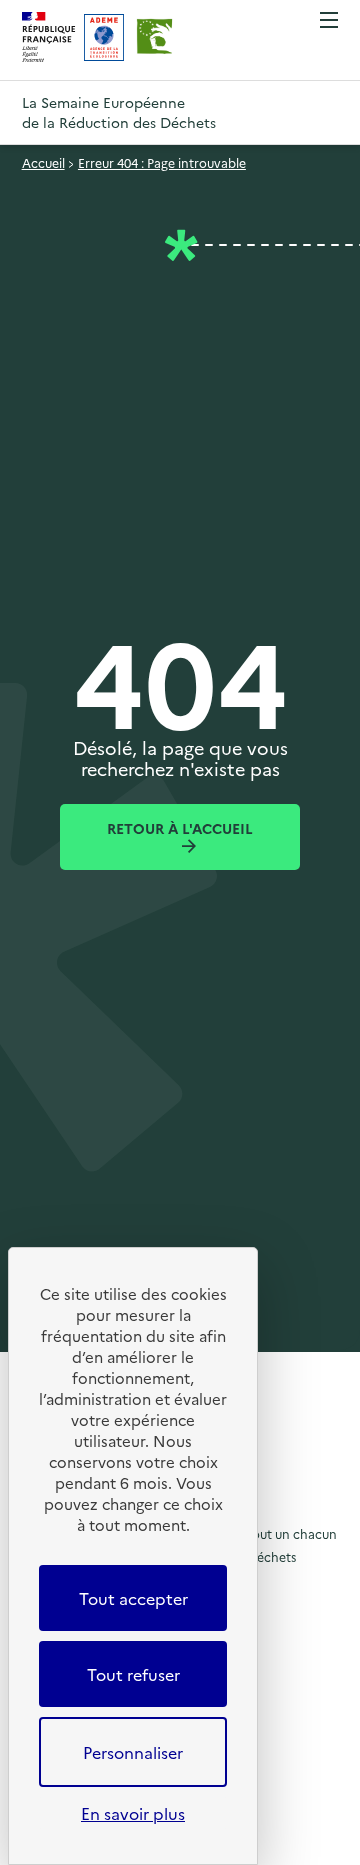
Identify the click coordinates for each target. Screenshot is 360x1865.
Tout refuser (133, 1674)
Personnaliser (133, 1752)
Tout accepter (133, 1598)
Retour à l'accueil (180, 828)
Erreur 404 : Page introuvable (162, 162)
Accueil (43, 162)
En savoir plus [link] (133, 1813)
